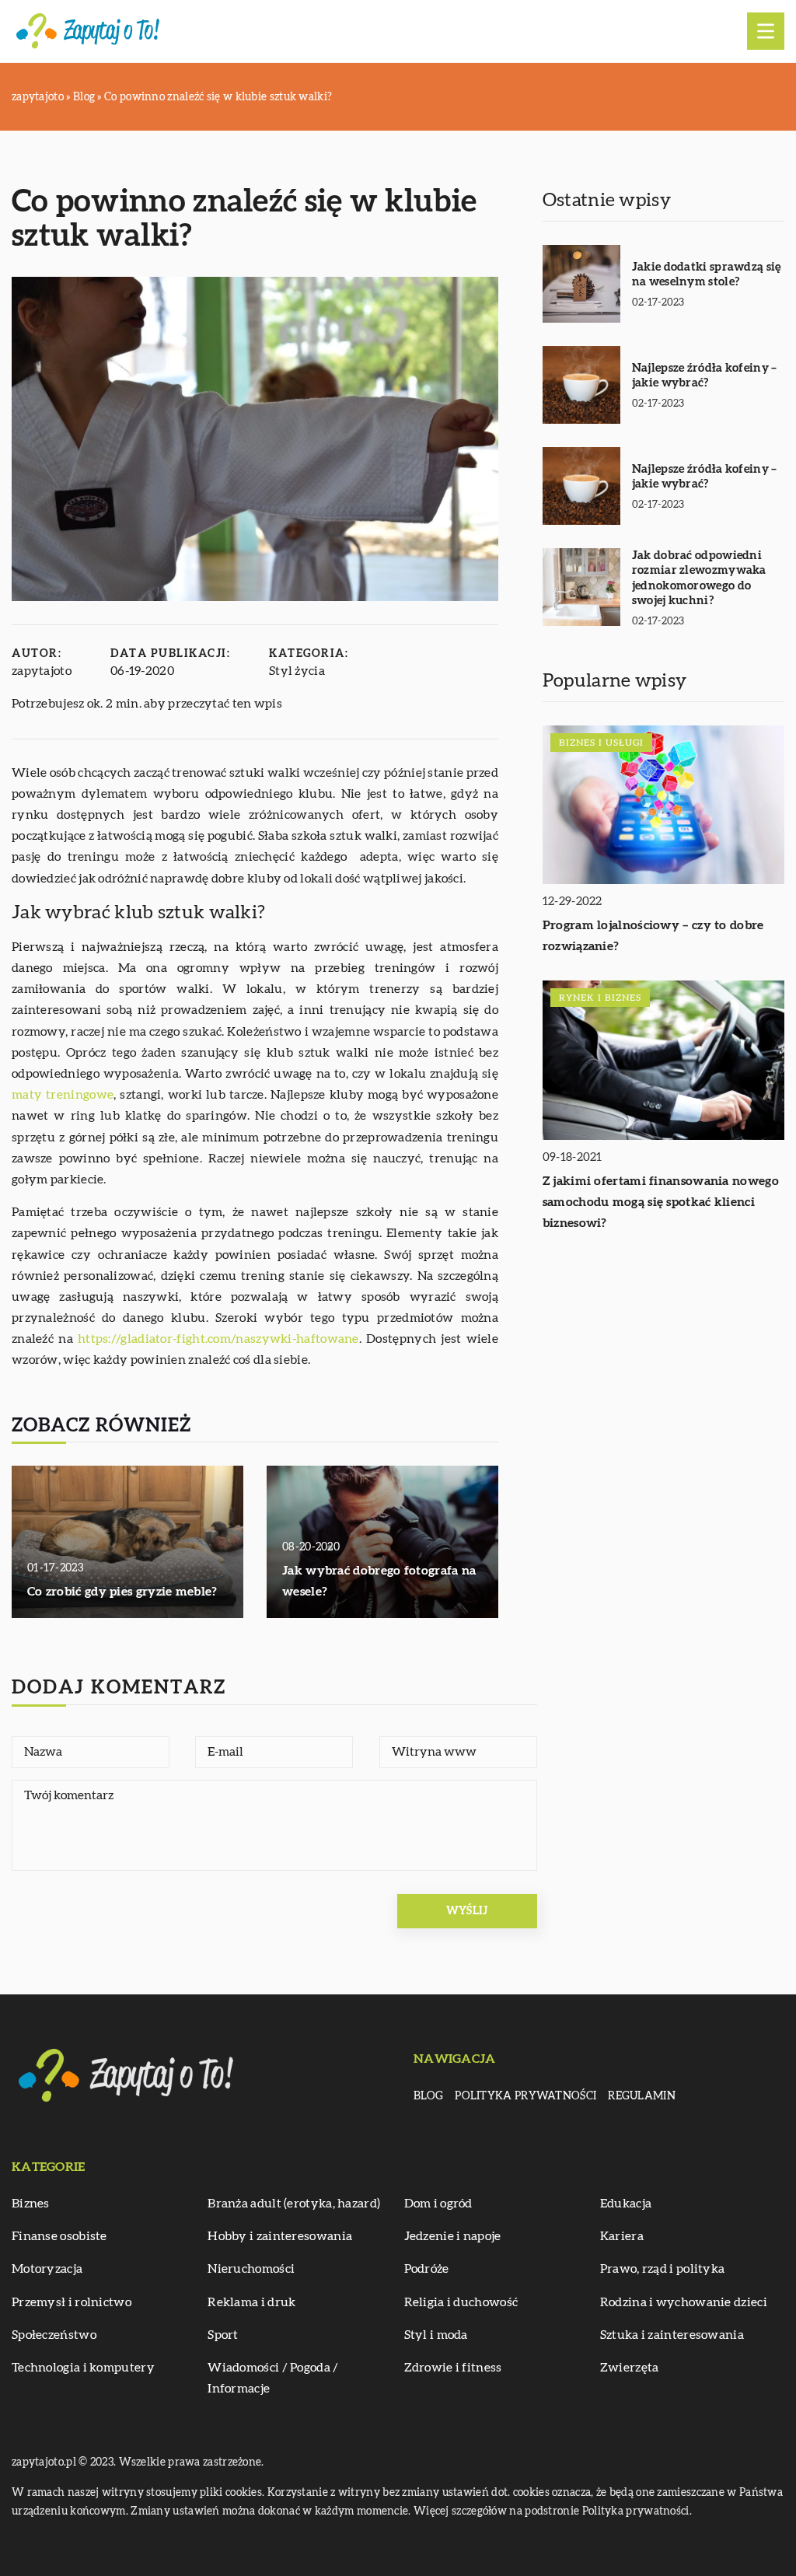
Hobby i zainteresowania (280, 2236)
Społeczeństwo (54, 2335)
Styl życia (297, 671)
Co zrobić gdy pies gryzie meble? (122, 1592)
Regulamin (642, 2096)
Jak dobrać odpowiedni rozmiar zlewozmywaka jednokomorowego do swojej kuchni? (699, 578)
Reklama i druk (251, 2302)
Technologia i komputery (83, 2368)
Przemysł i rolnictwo (72, 2302)
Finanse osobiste (59, 2236)
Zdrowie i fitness (453, 2368)
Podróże (427, 2269)
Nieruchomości (251, 2269)
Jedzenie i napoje (453, 2236)
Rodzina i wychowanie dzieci (684, 2302)
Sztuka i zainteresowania (672, 2335)
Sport (223, 2335)
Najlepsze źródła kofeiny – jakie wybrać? (705, 376)
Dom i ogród (438, 2204)
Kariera (622, 2236)
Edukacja (626, 2204)
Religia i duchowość (461, 2302)
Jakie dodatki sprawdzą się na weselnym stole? (707, 275)
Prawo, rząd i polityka (663, 2269)
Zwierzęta (630, 2368)
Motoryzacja (47, 2269)
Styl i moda (436, 2335)
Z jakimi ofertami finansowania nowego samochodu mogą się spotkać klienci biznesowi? (661, 1202)
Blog (428, 2096)
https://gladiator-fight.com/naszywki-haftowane (218, 1339)
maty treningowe (63, 1095)
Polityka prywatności (525, 2096)
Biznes (31, 2204)
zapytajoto (42, 671)
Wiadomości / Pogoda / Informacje (273, 2378)
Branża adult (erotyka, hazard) (294, 2204)
